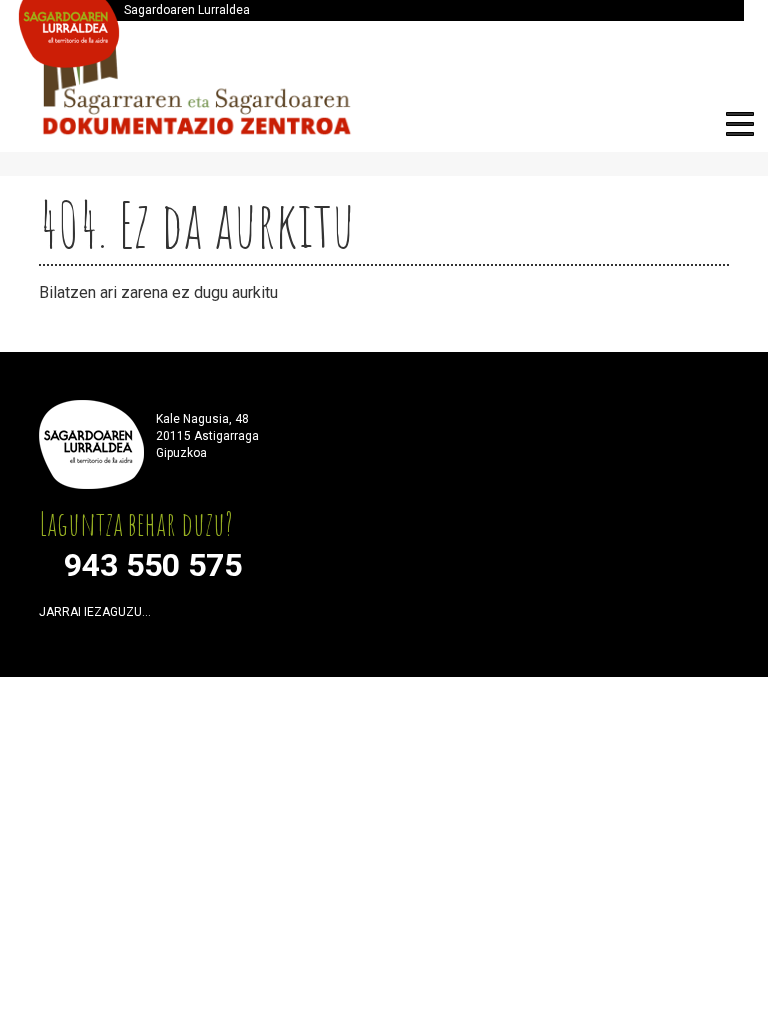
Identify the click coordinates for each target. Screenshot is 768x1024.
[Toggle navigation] (740, 127)
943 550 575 (153, 565)
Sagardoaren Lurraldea (187, 10)
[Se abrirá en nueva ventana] (172, 616)
